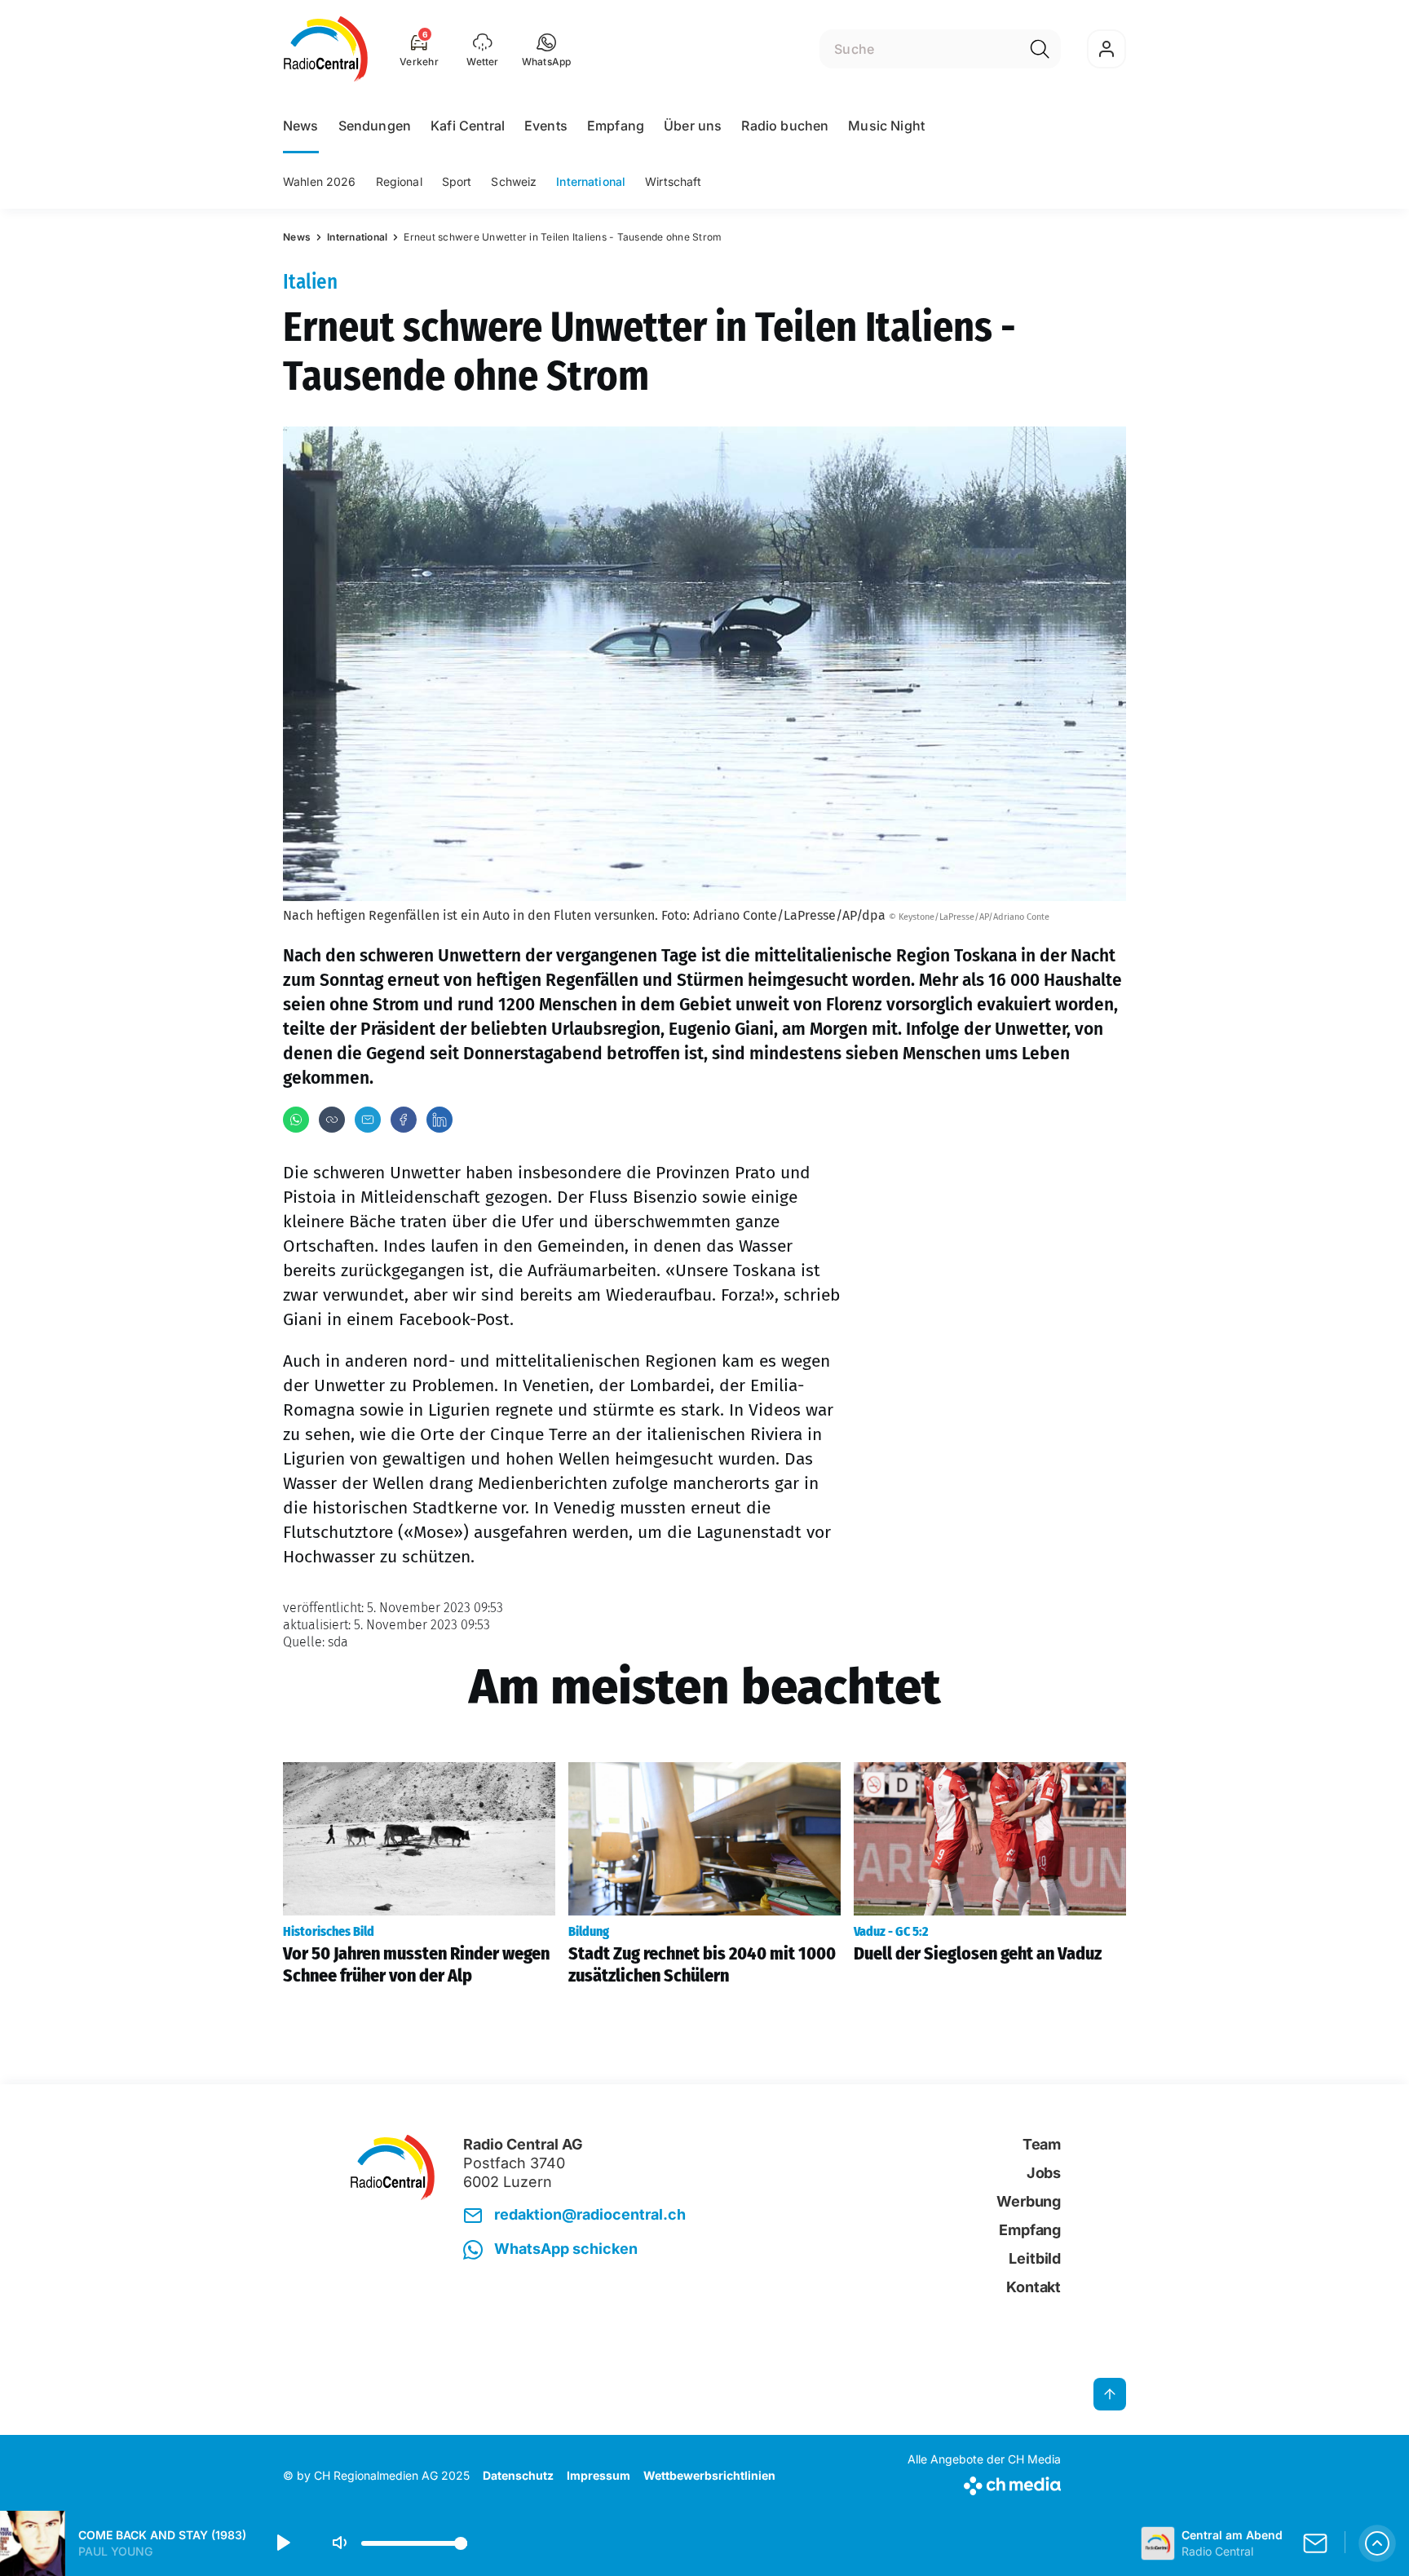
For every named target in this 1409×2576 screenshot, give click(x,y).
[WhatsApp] (296, 1120)
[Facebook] (404, 1120)
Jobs (1044, 2173)
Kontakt (1034, 2287)
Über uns (693, 126)
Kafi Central (468, 126)
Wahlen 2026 (320, 181)
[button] (547, 49)
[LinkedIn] (439, 1120)
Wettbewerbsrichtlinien (709, 2475)
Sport (457, 181)
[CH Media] (984, 2483)
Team (1042, 2144)
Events (546, 126)
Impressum (598, 2475)
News (301, 126)
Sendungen (375, 126)
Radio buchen (785, 126)
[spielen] (282, 2543)
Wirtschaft (673, 181)
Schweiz (514, 181)
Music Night (886, 126)
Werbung (1029, 2201)
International (591, 181)
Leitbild (1035, 2258)
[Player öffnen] (1377, 2543)
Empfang (616, 126)
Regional (399, 181)
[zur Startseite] (326, 49)
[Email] (368, 1120)
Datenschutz (518, 2475)
